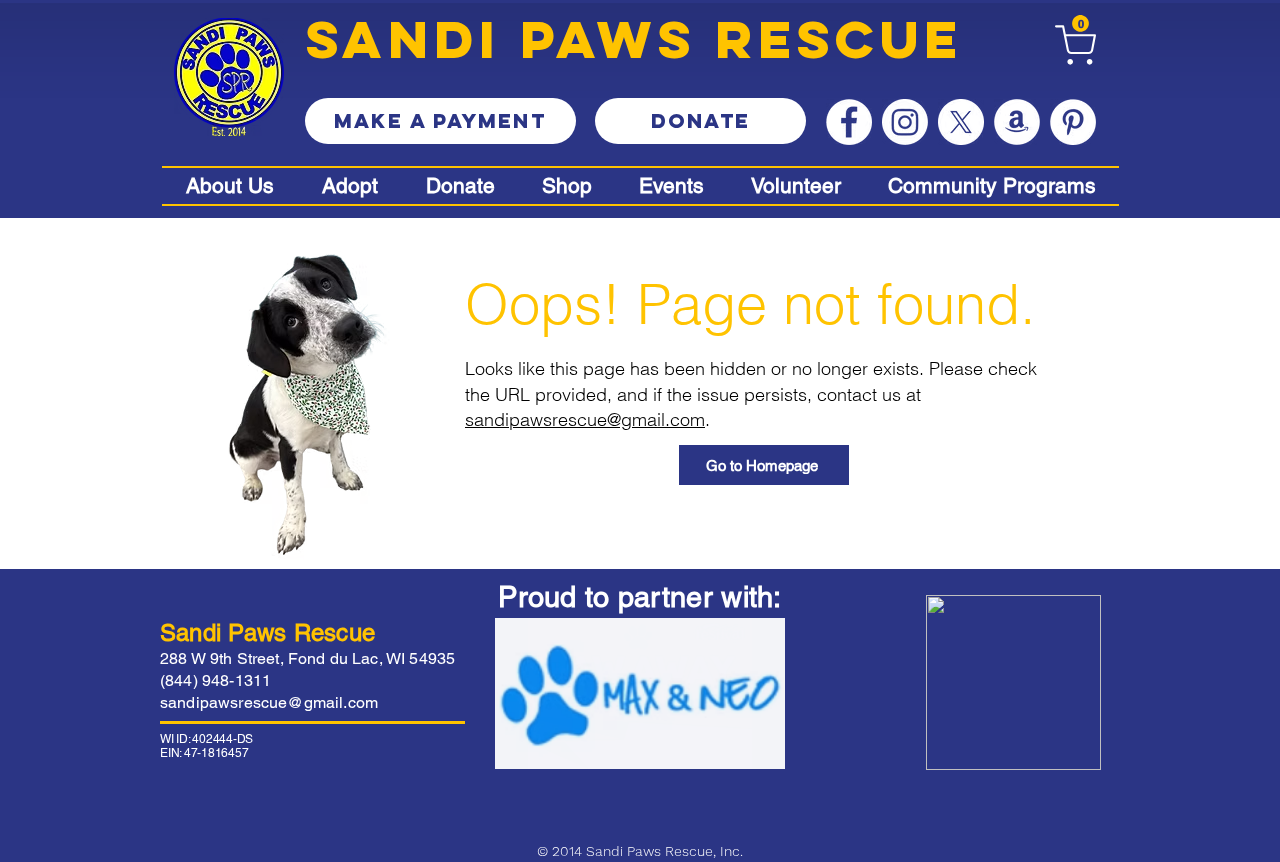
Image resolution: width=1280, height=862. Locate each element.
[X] (961, 122)
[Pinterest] (1073, 122)
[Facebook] (849, 122)
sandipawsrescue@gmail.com (585, 419)
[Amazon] (1017, 122)
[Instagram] (905, 122)
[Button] (570, 186)
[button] (1080, 23)
